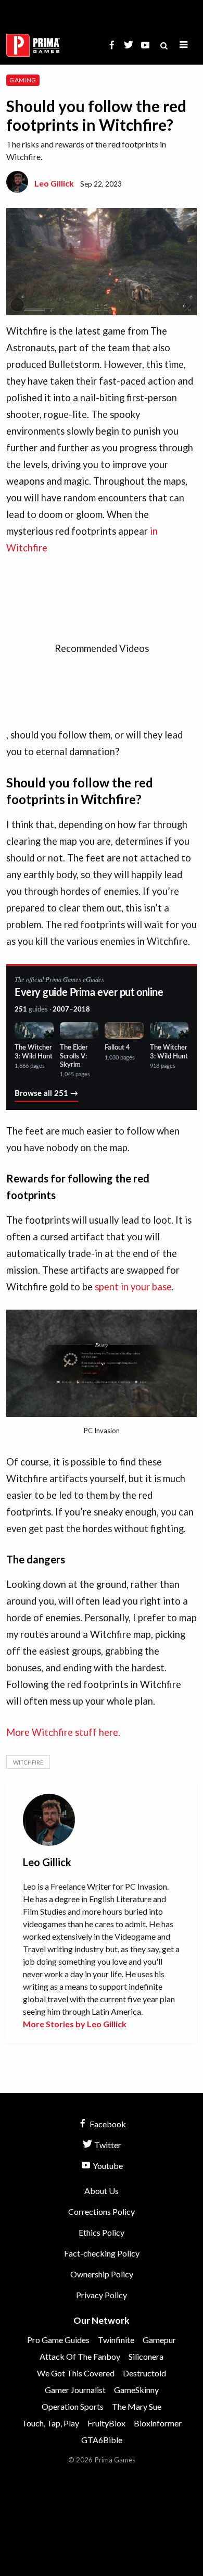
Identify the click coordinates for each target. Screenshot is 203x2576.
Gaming (23, 80)
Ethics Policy (102, 2232)
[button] (184, 45)
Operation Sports (73, 2406)
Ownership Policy (102, 2274)
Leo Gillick (54, 183)
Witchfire (28, 1762)
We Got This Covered (76, 2373)
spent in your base (133, 1287)
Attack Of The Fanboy (80, 2356)
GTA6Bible (102, 2440)
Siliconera (146, 2356)
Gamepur (159, 2340)
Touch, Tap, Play (50, 2423)
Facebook (107, 2124)
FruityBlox (106, 2423)
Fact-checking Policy (102, 2253)
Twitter (107, 2145)
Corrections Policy (102, 2211)
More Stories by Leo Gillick (75, 2024)
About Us (102, 2191)
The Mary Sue (137, 2406)
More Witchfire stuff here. (63, 1732)
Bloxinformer (158, 2423)
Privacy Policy (102, 2295)
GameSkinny (136, 2390)
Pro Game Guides (58, 2340)
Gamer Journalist (75, 2390)
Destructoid (144, 2373)
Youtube (107, 2166)
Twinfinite (116, 2340)
